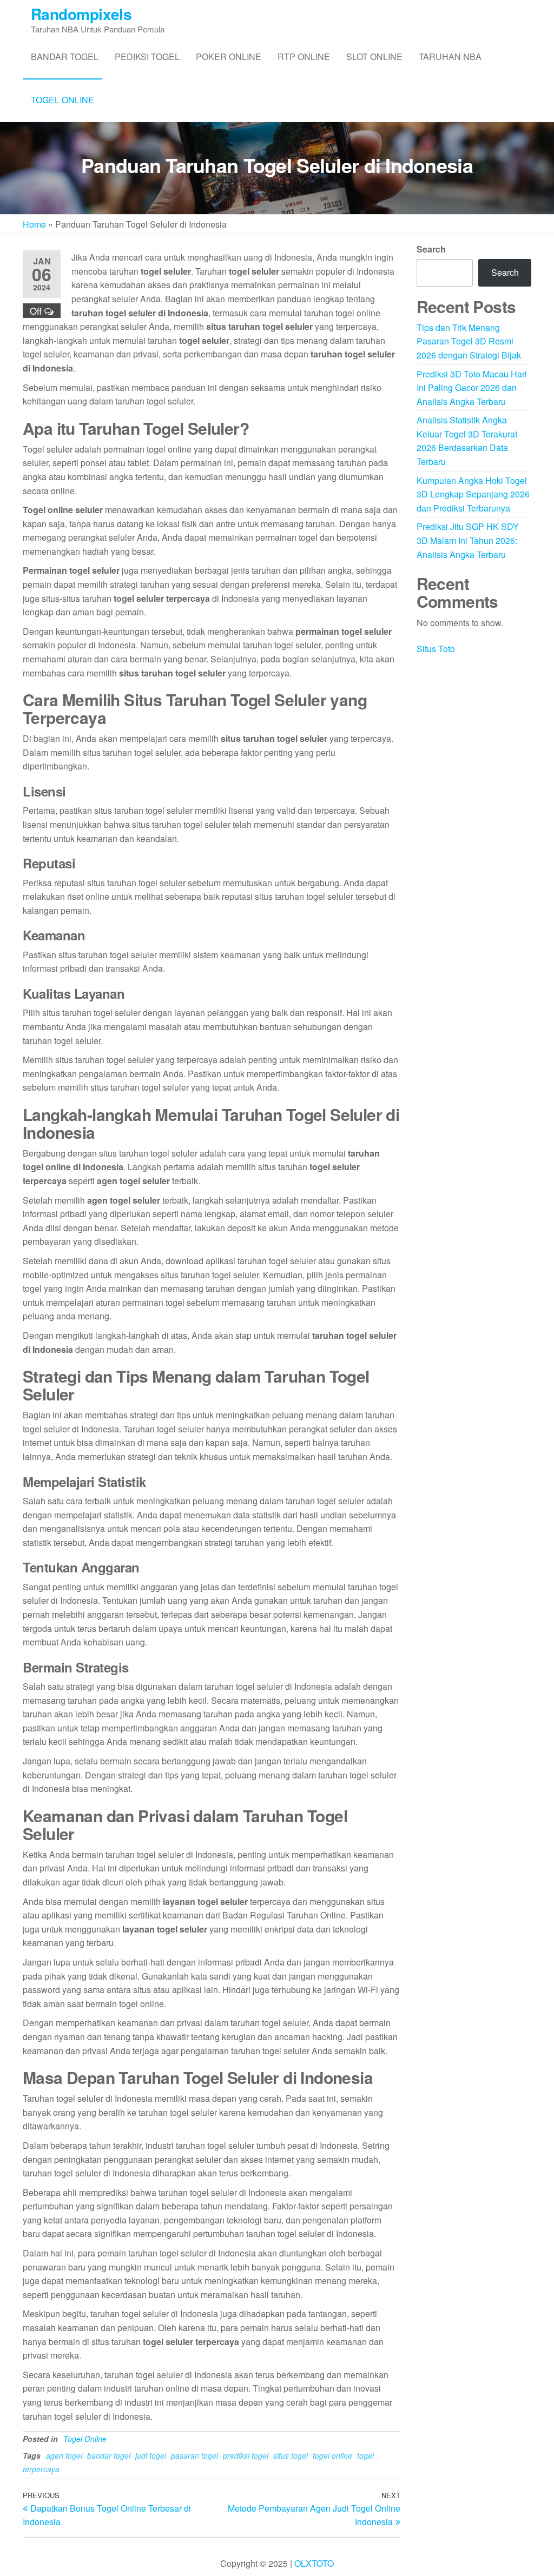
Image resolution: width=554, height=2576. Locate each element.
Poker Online (229, 57)
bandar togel (109, 2455)
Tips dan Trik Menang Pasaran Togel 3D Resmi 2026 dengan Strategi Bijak (469, 341)
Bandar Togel (65, 57)
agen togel (64, 2455)
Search (431, 249)
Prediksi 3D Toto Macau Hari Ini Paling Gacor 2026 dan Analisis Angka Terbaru (472, 388)
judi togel (151, 2455)
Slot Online (374, 57)
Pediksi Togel (147, 57)
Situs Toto (436, 649)
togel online (332, 2455)
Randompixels (81, 14)
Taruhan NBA (450, 57)
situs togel (291, 2455)
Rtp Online (304, 57)
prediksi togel (246, 2455)
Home (34, 224)
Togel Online (62, 100)
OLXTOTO (314, 2563)
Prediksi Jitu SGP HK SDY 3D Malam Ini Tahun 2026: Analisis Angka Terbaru (468, 540)
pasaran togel (194, 2455)
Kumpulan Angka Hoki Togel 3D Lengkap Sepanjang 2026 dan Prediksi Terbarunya (473, 494)
